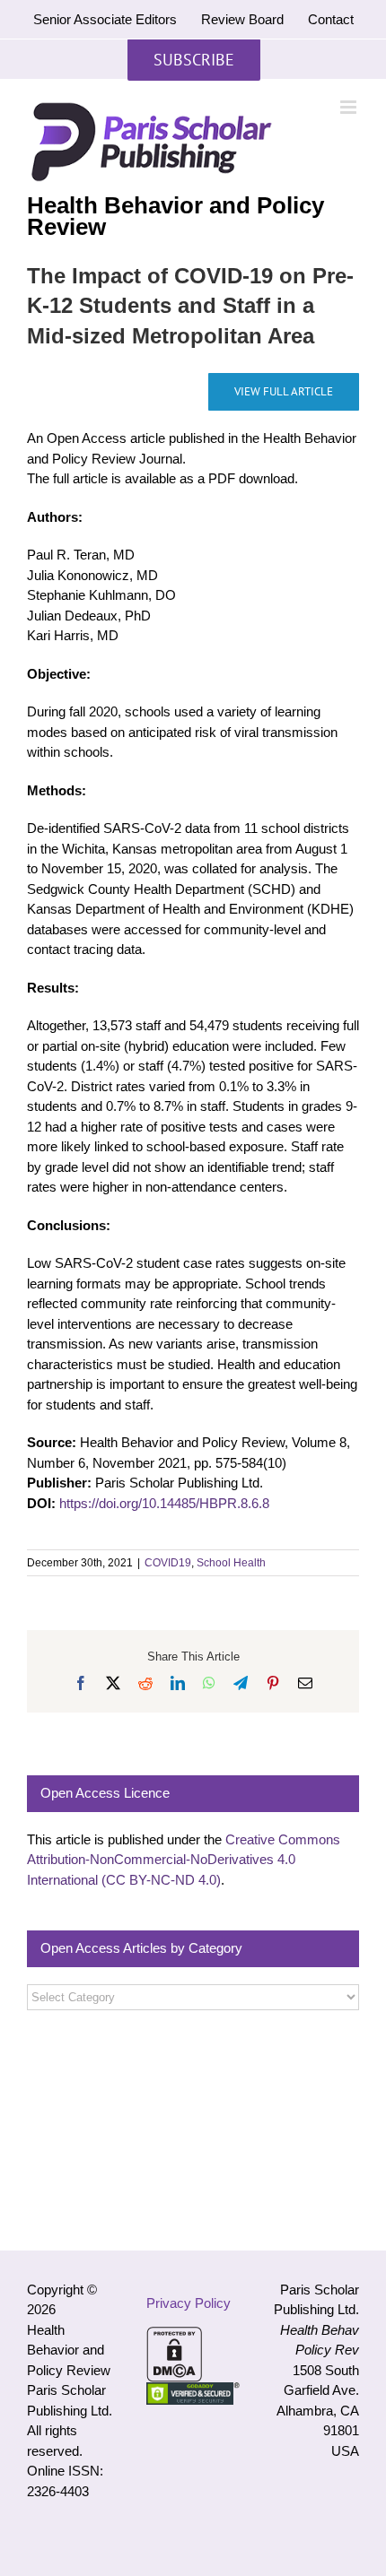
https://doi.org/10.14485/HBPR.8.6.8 (164, 1503)
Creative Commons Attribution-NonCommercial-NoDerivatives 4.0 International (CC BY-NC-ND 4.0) (184, 1860)
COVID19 (168, 1563)
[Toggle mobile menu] (350, 107)
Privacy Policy (189, 2303)
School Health (231, 1563)
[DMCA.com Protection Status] (174, 2336)
